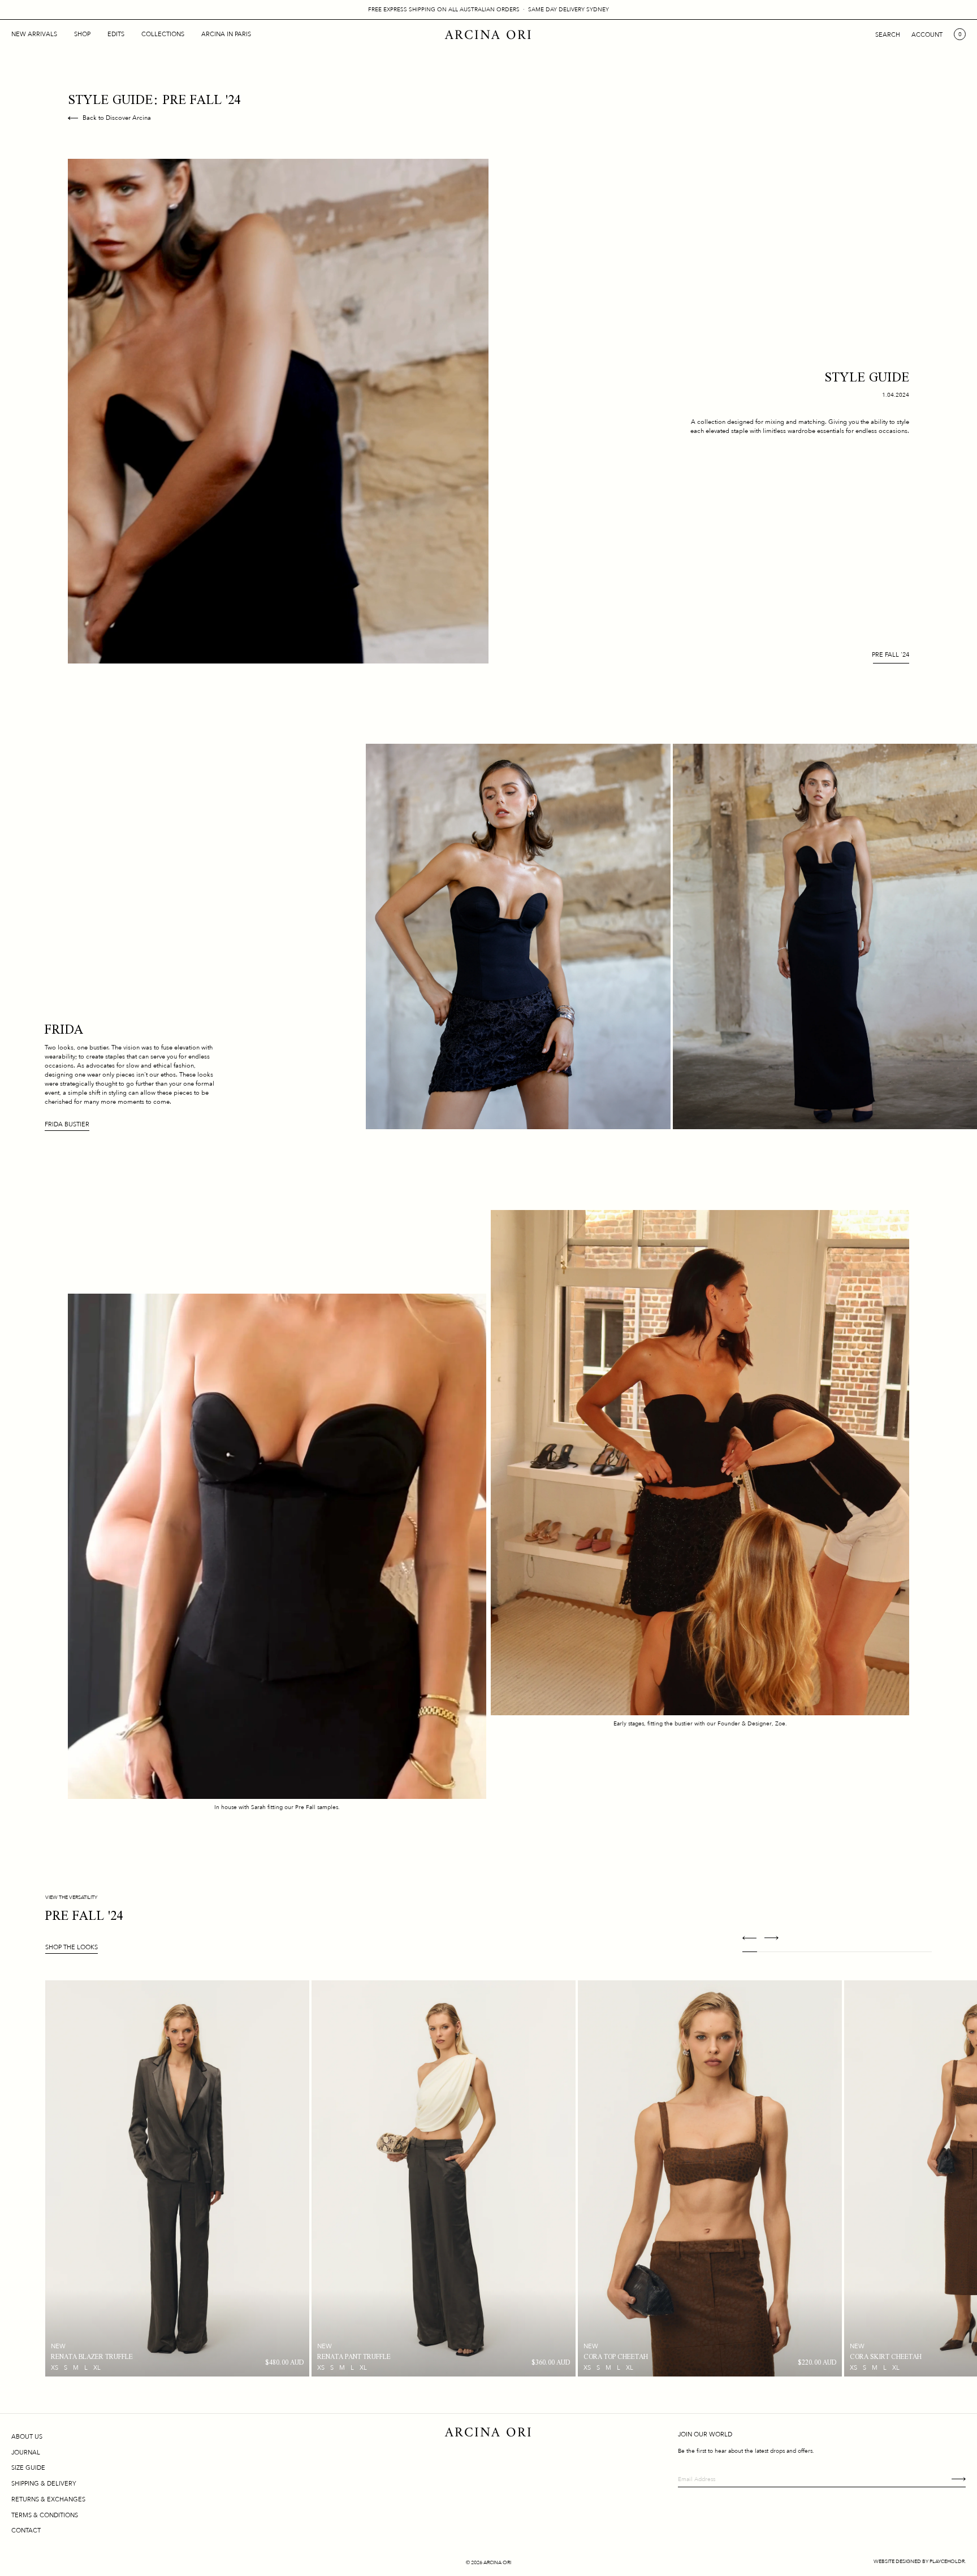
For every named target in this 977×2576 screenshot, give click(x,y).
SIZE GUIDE (28, 2468)
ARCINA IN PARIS (226, 34)
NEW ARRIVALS (34, 34)
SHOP (82, 34)
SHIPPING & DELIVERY (44, 2484)
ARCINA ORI (489, 36)
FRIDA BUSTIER (67, 1124)
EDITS (116, 34)
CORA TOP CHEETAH (616, 2357)
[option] (177, 2178)
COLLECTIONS (163, 34)
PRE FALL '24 (890, 655)
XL (97, 2368)
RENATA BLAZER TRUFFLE (92, 2357)
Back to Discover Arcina (117, 118)
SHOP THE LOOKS (72, 1947)
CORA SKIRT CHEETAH (886, 2357)
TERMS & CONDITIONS (45, 2515)
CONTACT (26, 2531)
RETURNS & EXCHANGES (48, 2499)
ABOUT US (27, 2437)
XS (55, 2368)
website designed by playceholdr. (920, 2561)
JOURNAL (26, 2453)
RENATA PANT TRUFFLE (354, 2357)
